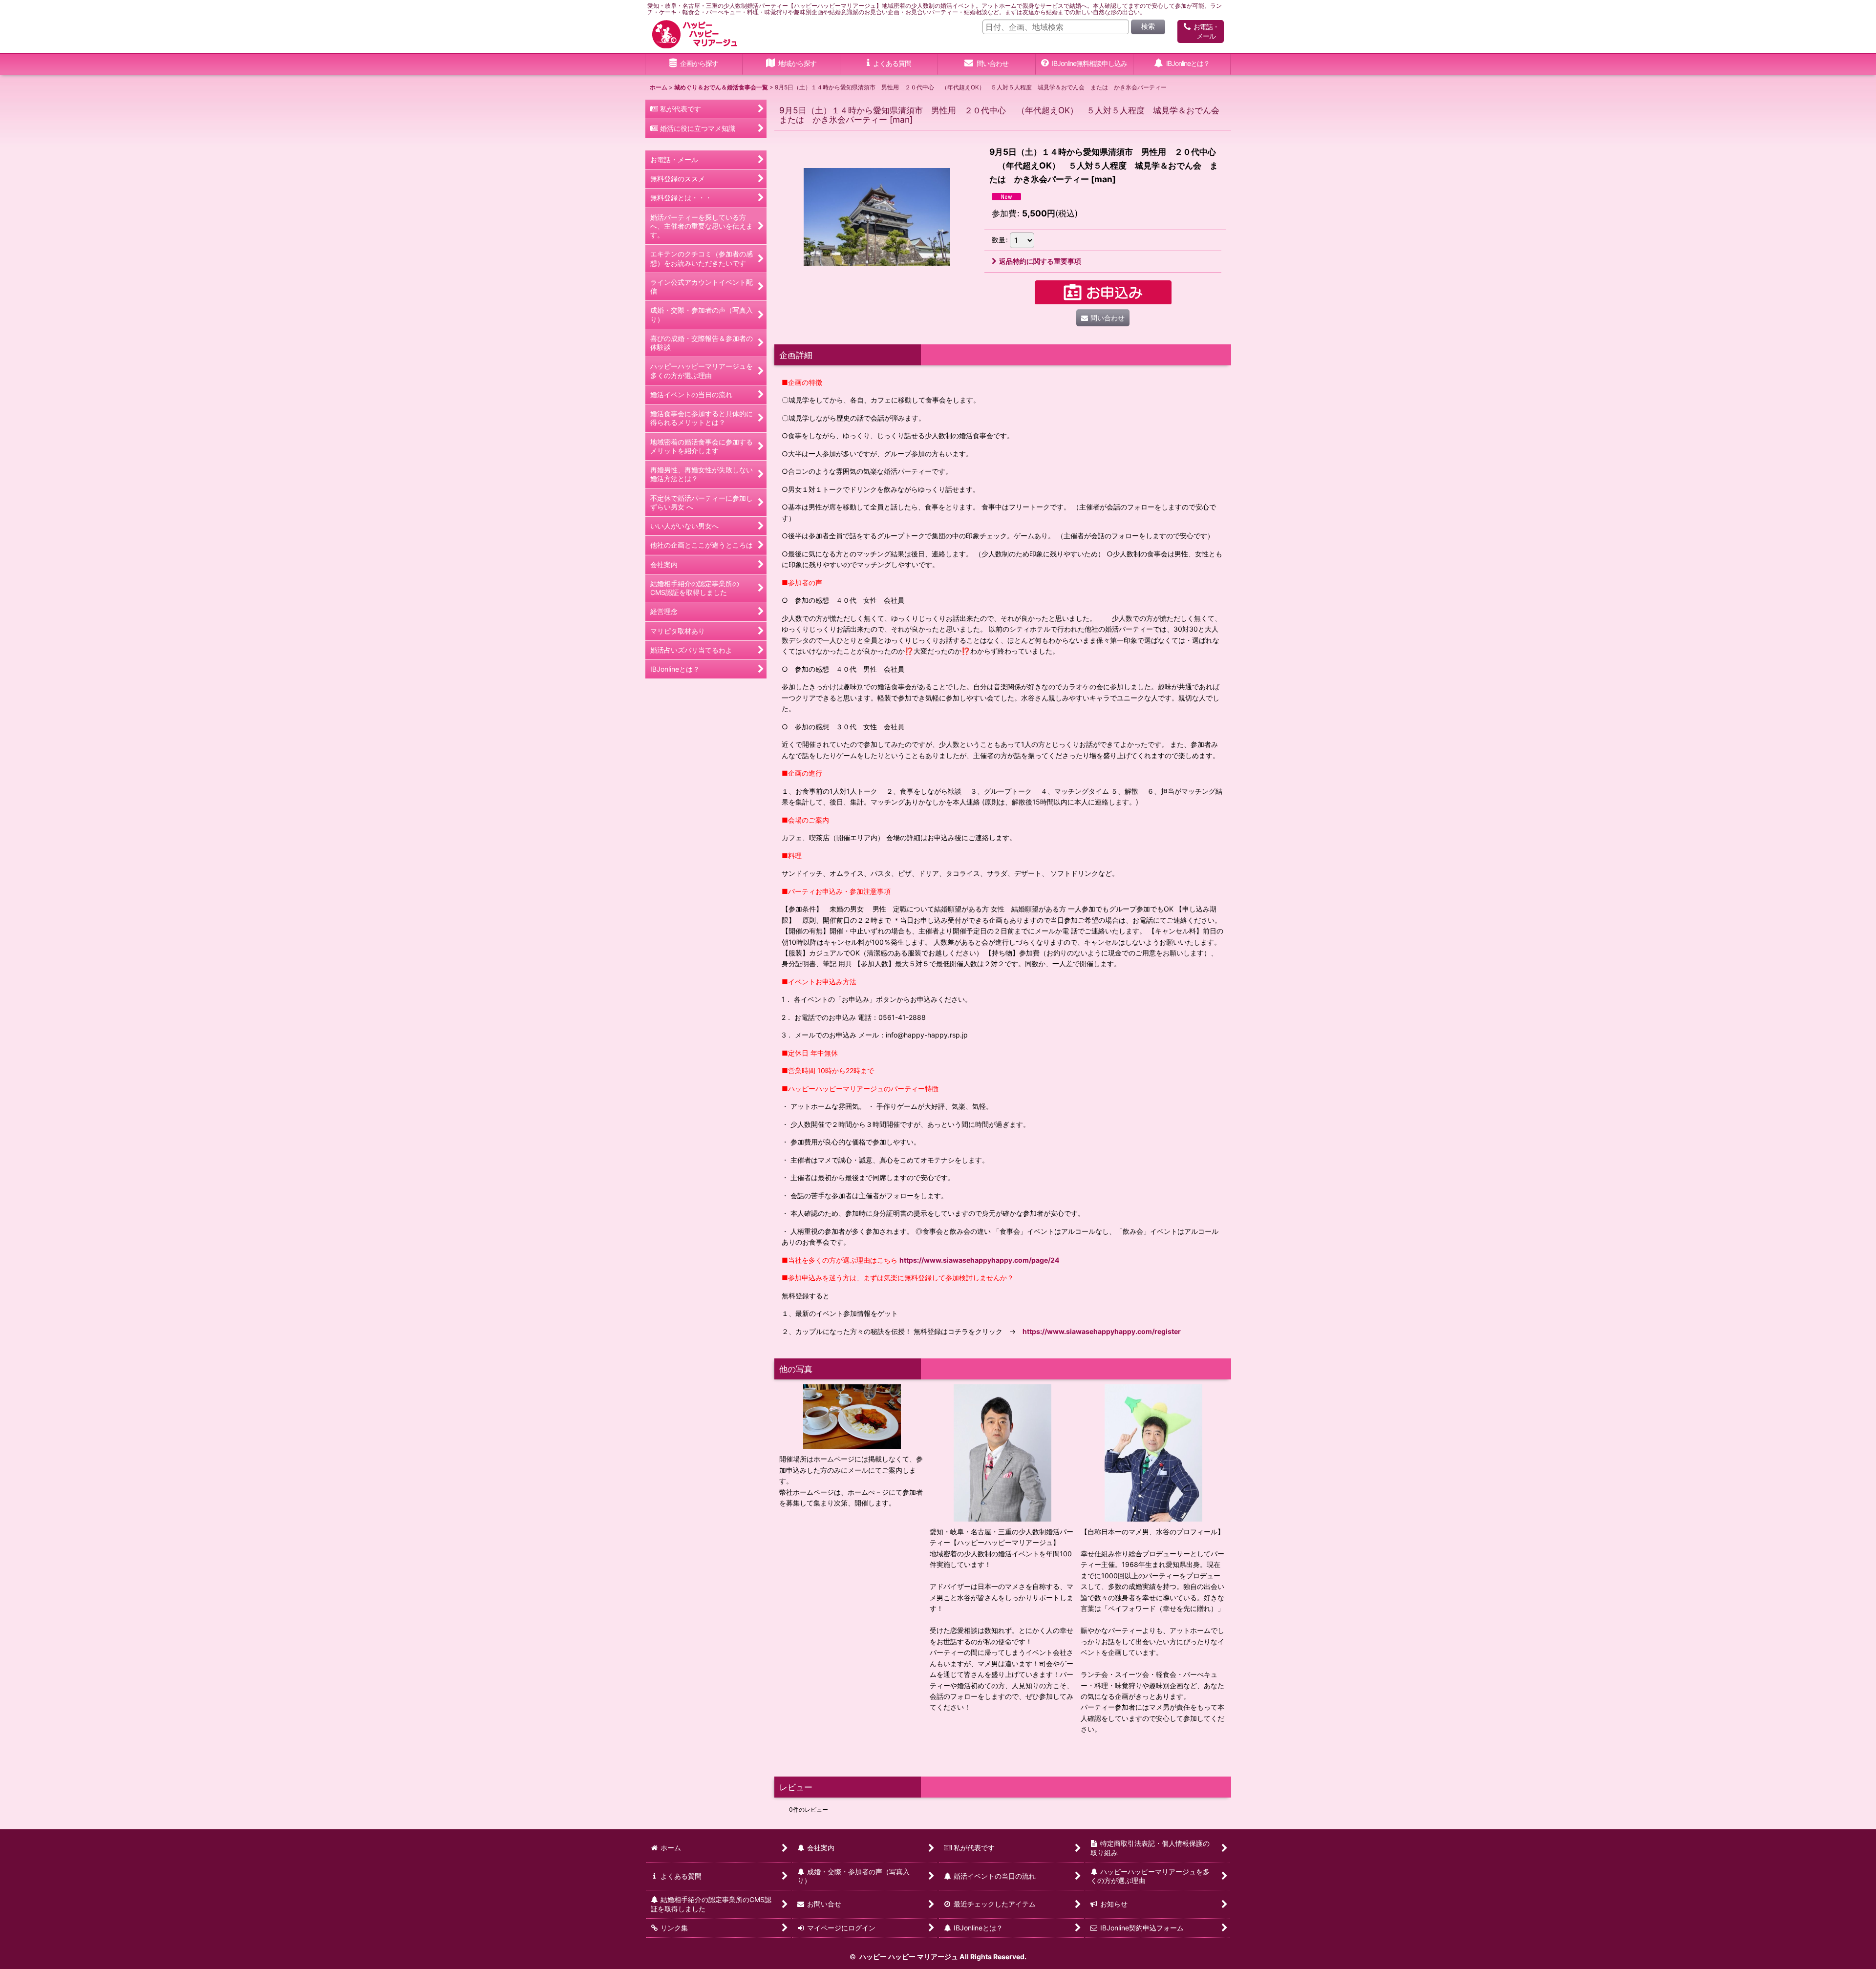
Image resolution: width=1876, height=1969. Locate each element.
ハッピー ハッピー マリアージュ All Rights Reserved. (942, 1957)
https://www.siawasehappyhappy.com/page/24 (980, 1260)
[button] (791, 64)
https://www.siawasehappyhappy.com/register (1102, 1331)
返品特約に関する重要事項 (1040, 261)
